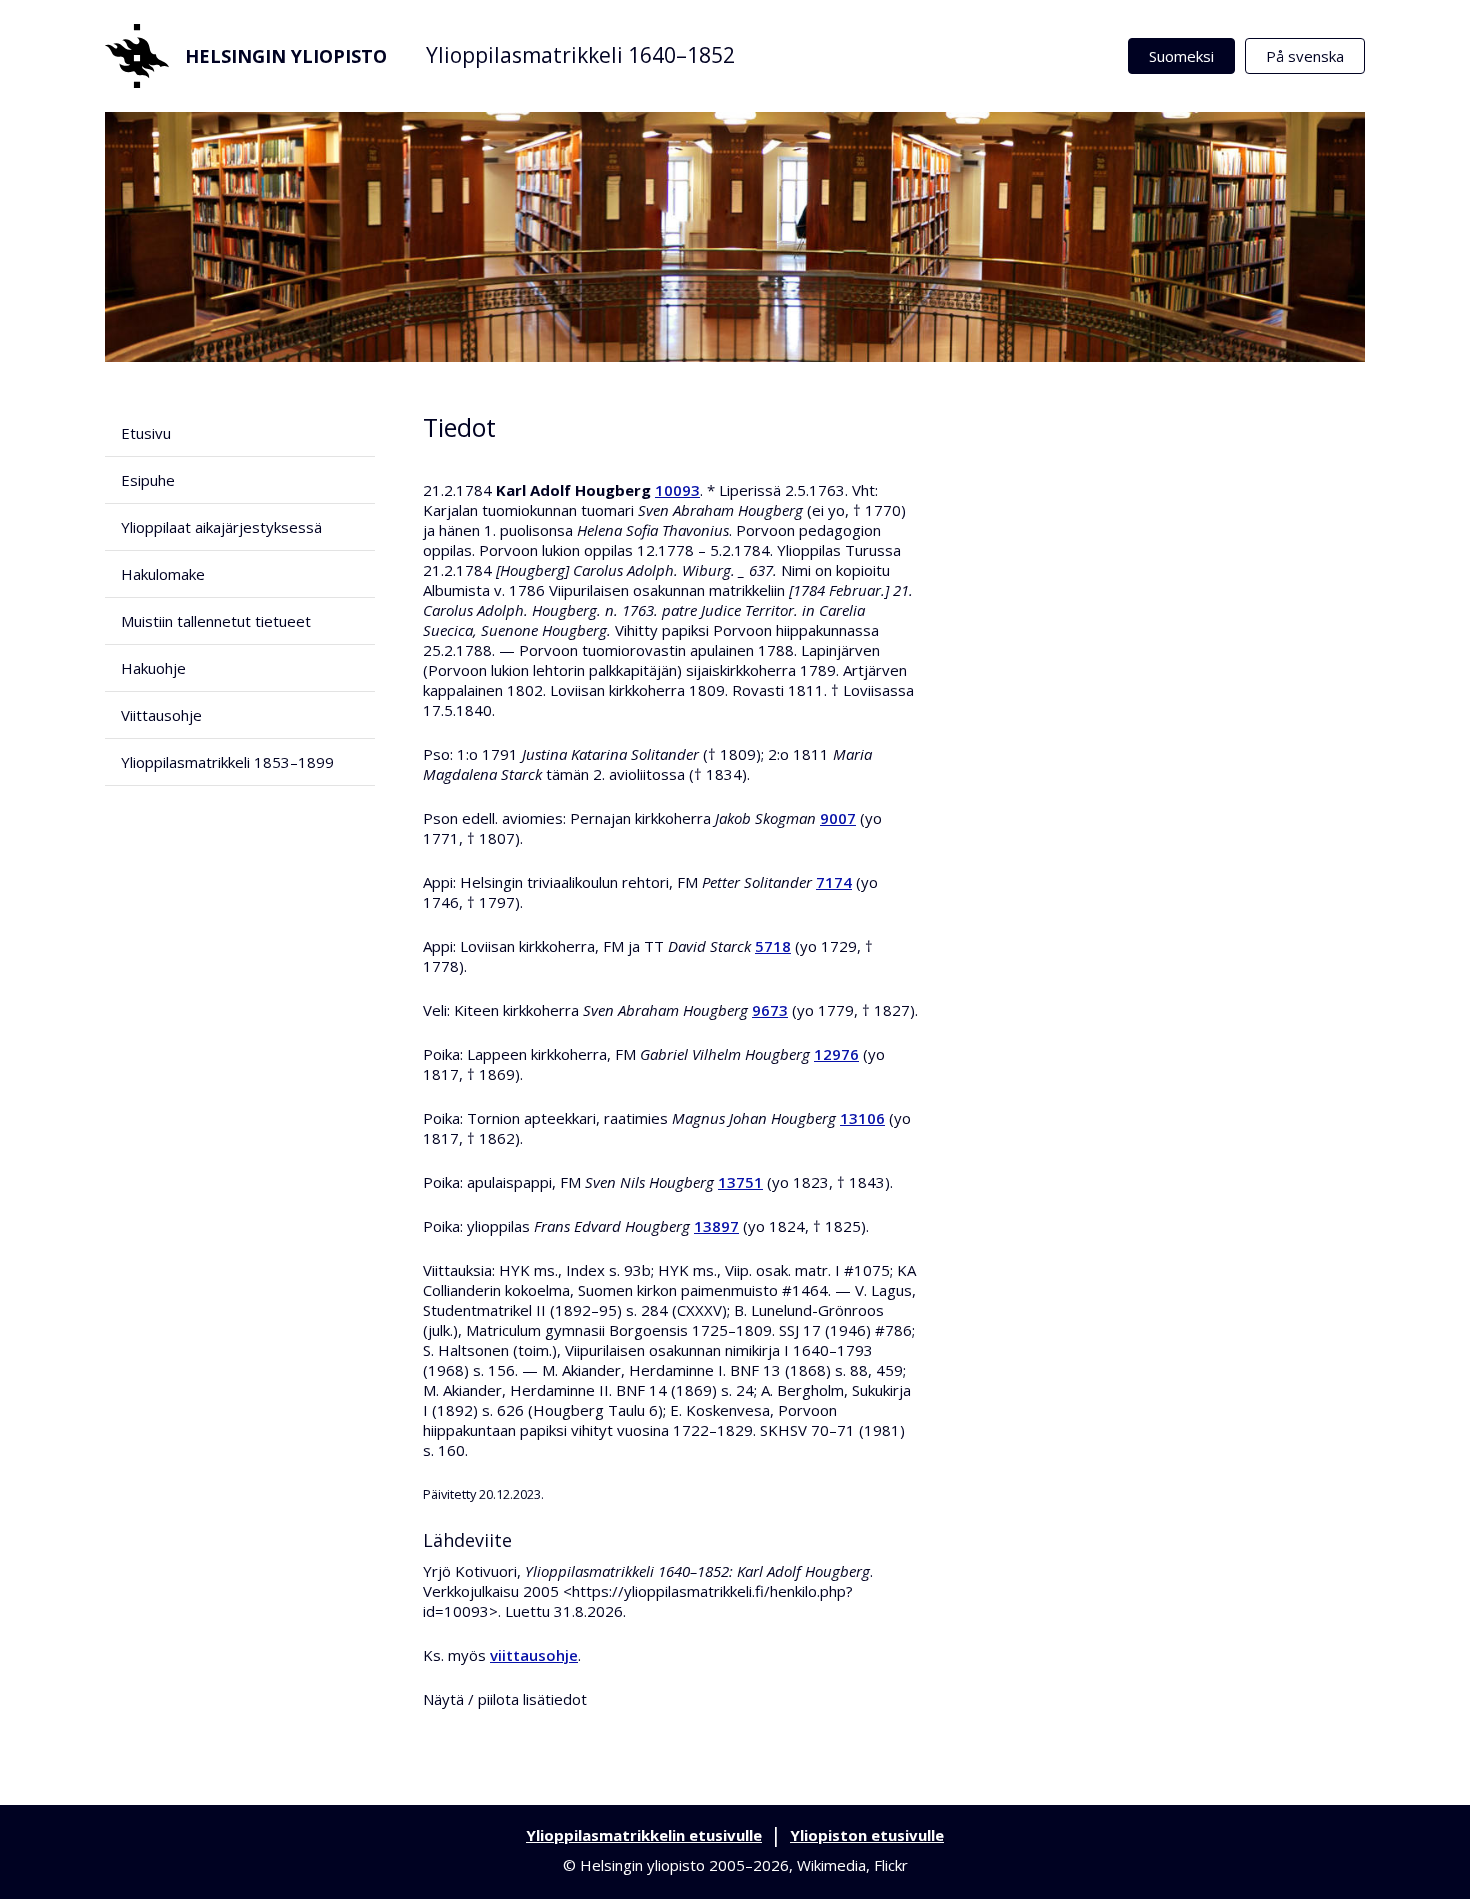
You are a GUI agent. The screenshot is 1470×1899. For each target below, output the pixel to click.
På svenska (1305, 56)
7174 (834, 882)
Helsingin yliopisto (286, 56)
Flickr (891, 1865)
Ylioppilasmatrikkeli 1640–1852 (580, 55)
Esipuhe (148, 480)
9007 (838, 818)
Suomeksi (1181, 56)
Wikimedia (831, 1865)
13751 (740, 1182)
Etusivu (146, 433)
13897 (716, 1226)
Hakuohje (153, 668)
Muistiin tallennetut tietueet (216, 621)
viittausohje (534, 1655)
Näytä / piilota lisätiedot (505, 1699)
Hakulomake (163, 574)
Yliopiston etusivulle (867, 1835)
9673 (770, 1010)
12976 (836, 1054)
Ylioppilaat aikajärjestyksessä (221, 527)
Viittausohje (161, 715)
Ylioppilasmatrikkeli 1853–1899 (227, 762)
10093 (677, 490)
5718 (773, 946)
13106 (862, 1118)
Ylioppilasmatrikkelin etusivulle (644, 1835)
